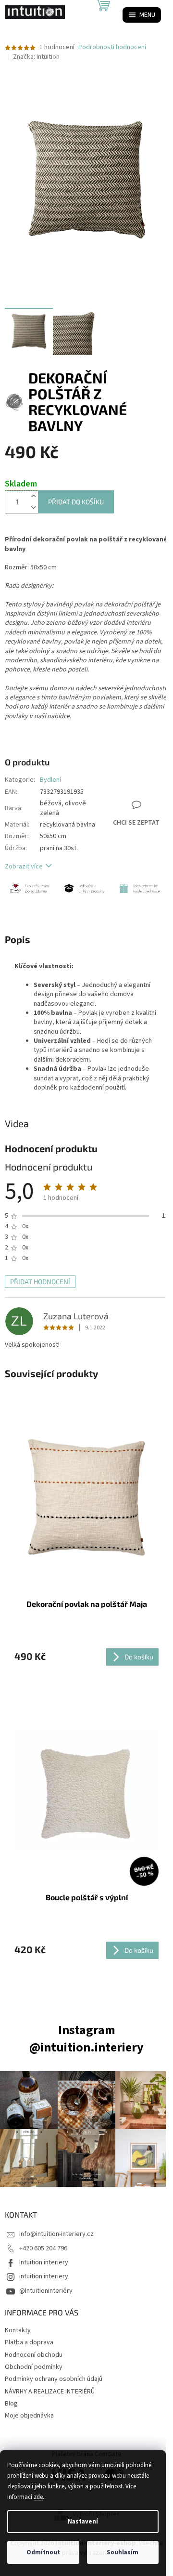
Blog (11, 2404)
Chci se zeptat (136, 823)
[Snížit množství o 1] (33, 507)
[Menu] (142, 15)
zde (38, 2497)
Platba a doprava (29, 2342)
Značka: (36, 57)
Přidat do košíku (76, 502)
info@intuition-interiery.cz (56, 2234)
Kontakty (18, 2330)
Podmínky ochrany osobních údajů (54, 2379)
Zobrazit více (24, 867)
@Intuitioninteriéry (46, 2291)
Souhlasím (123, 2552)
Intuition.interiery (44, 2262)
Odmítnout (43, 2552)
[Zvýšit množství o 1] (33, 496)
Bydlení (50, 780)
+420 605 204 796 (43, 2248)
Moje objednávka (29, 2416)
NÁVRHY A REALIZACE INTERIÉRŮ (50, 2392)
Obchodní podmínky (34, 2367)
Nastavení (83, 2522)
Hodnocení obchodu (34, 2355)
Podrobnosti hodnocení (112, 47)
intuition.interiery (44, 2276)
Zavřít (149, 772)
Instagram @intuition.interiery (86, 2039)
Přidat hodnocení (40, 1281)
